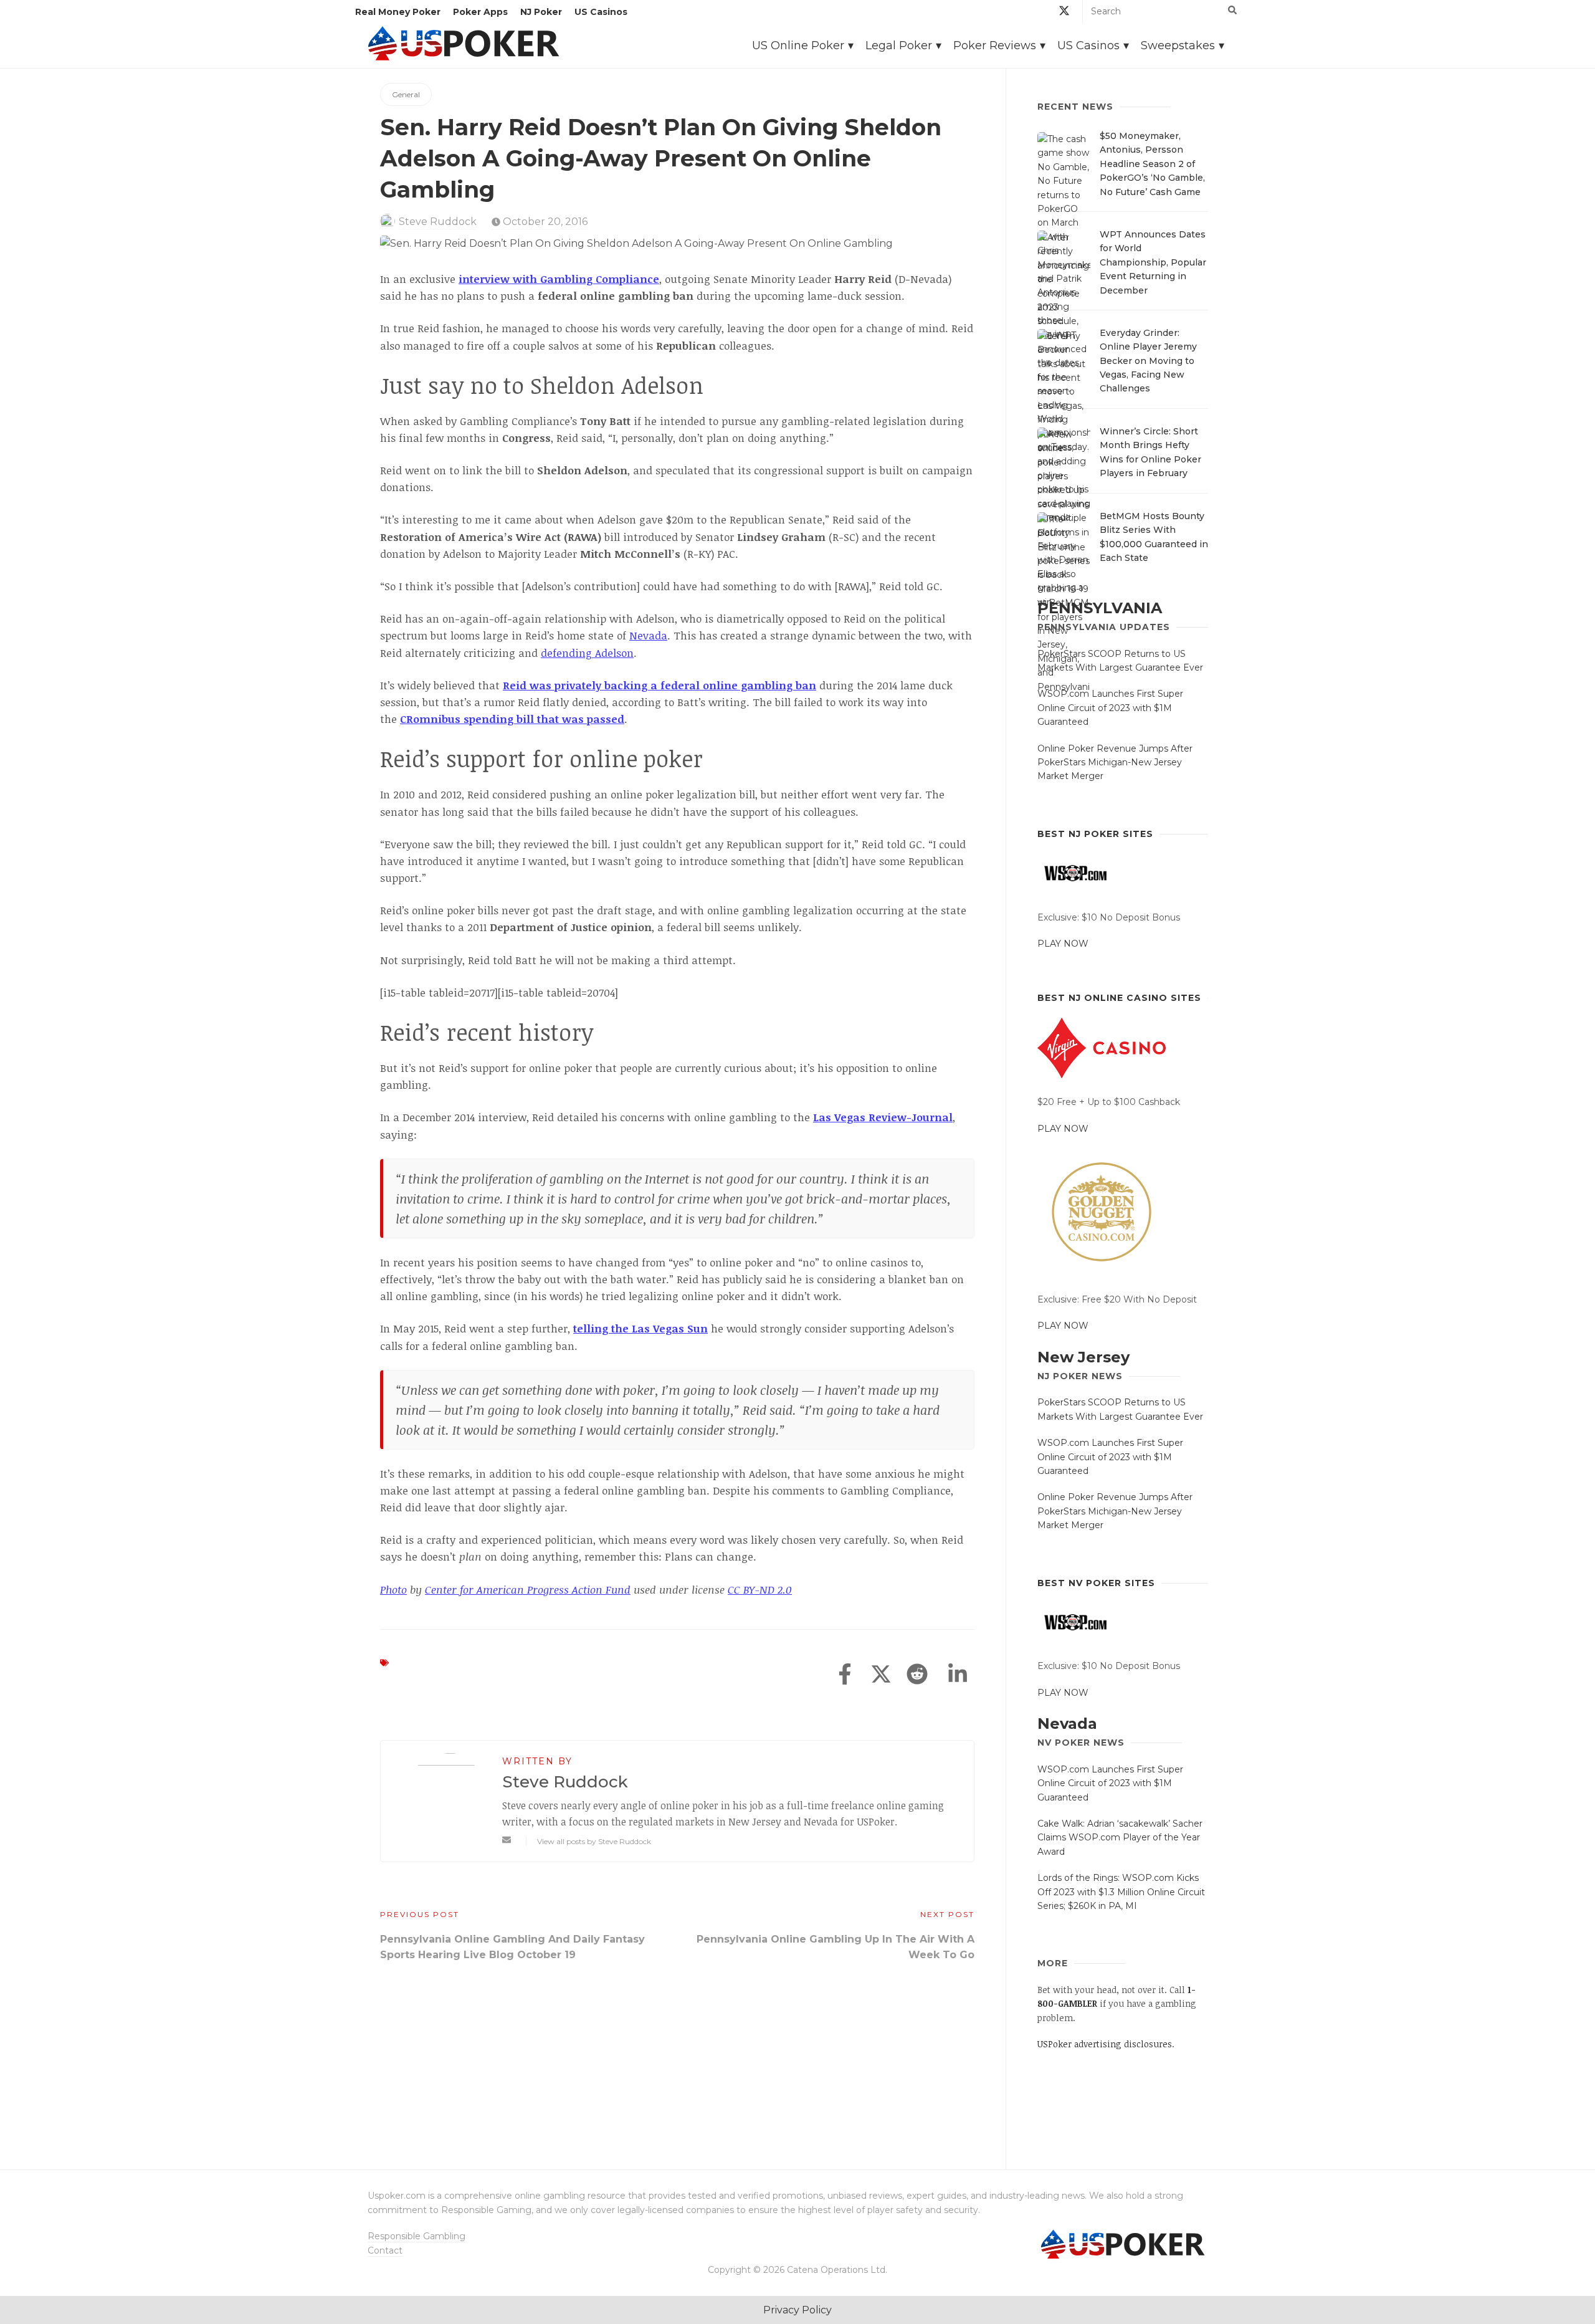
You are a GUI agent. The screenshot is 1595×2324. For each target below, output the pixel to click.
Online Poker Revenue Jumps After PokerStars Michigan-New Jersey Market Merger (1115, 763)
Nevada (648, 635)
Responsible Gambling (417, 2236)
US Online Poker (798, 45)
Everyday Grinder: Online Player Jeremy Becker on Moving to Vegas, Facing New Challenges (1148, 361)
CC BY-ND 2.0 (760, 1590)
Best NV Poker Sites (1096, 1583)
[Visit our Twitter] (1064, 13)
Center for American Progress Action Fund (528, 1590)
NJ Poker (541, 12)
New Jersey (1083, 1357)
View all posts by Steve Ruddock (594, 1841)
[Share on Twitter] (881, 1675)
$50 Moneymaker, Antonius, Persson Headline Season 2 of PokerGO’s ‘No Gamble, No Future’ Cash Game (1152, 164)
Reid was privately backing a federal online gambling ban (659, 685)
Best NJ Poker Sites (1095, 834)
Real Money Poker (398, 12)
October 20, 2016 (544, 222)
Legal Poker (899, 45)
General (406, 94)
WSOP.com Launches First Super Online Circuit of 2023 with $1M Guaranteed (1110, 708)
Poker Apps (480, 12)
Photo (393, 1590)
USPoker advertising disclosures (1105, 2044)
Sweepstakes (1178, 45)
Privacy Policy (797, 2310)
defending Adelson (587, 653)
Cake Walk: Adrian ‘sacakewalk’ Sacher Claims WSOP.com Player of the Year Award (1120, 1838)
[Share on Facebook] (845, 1675)
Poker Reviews (995, 45)
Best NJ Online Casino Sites (1119, 998)
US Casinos (601, 12)
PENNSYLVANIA (1100, 608)
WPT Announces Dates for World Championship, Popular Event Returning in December (1153, 262)
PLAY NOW (1063, 944)
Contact (385, 2250)
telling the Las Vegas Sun (640, 1328)
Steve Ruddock (438, 222)
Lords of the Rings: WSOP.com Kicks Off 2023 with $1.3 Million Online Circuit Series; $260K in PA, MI (1121, 1892)
